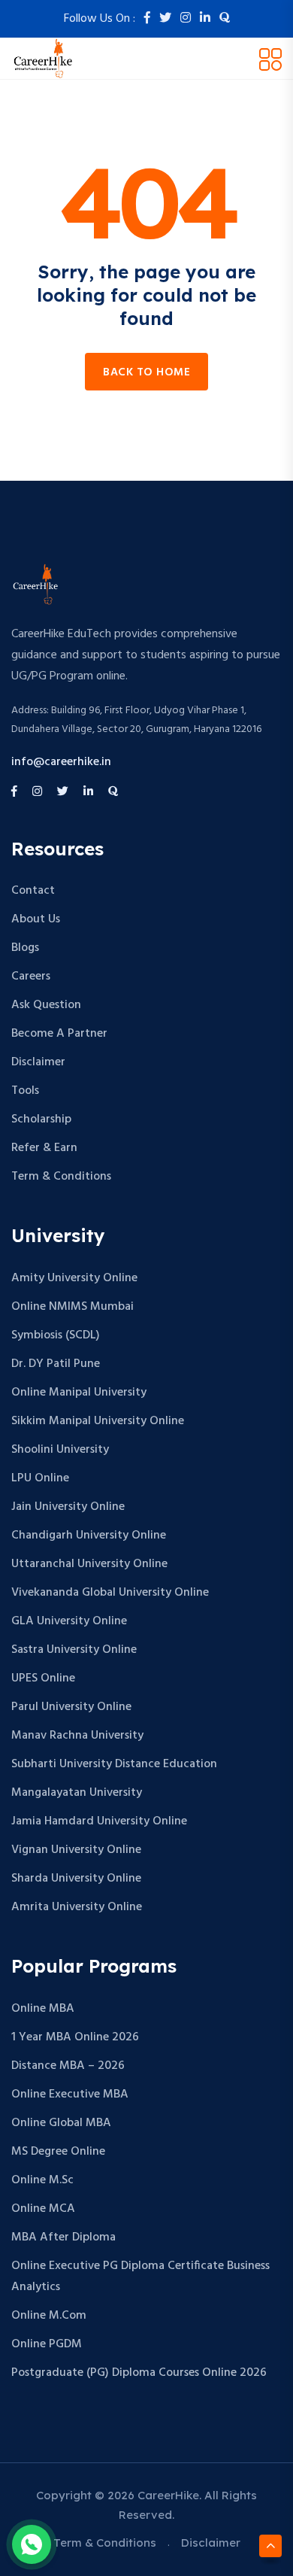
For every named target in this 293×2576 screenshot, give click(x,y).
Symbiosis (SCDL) (56, 1335)
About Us (36, 919)
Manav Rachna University (77, 1736)
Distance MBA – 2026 (68, 2066)
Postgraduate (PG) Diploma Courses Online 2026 (139, 2373)
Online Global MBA (61, 2123)
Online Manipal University (79, 1393)
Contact (33, 891)
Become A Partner (59, 1034)
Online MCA (43, 2209)
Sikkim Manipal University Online (98, 1421)
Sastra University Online (74, 1650)
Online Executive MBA (70, 2095)
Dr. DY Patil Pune (56, 1364)
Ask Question (46, 1005)
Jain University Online (68, 1507)
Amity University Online (74, 1278)
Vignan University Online (76, 1850)
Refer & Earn (44, 1148)
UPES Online (43, 1678)
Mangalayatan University (77, 1793)
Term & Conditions (61, 1177)
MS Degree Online (58, 2152)
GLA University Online (69, 1621)
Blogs (25, 948)
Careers (31, 977)
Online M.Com (49, 2316)
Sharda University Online (76, 1879)
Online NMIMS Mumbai (72, 1307)
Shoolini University (60, 1450)
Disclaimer (38, 1062)
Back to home (146, 372)
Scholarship (41, 1119)
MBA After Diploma (63, 2237)
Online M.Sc (42, 2180)
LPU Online (40, 1478)
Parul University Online (71, 1707)
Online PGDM (47, 2344)
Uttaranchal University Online (89, 1564)
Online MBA (43, 2009)
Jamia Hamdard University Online (99, 1821)
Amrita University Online (77, 1907)
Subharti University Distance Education (114, 1764)
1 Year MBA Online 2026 (75, 2037)
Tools (25, 1091)
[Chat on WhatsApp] (32, 2544)
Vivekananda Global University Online (110, 1593)
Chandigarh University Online (89, 1536)
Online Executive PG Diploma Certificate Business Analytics (140, 2277)
